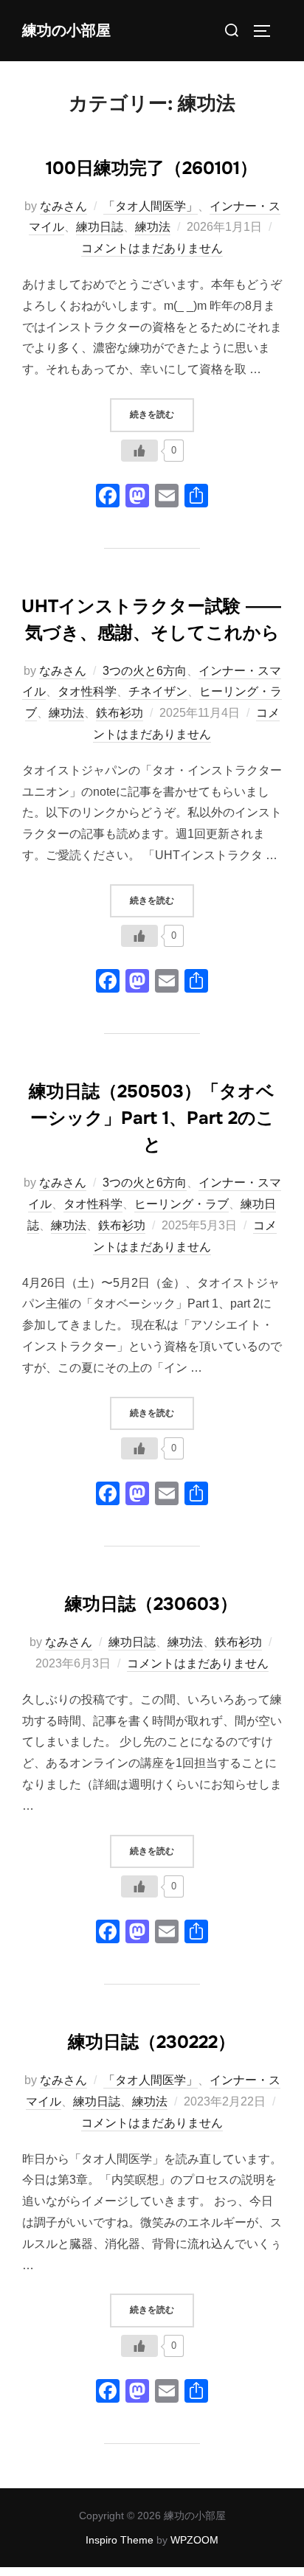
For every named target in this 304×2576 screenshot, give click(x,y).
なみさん (63, 206)
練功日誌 (100, 227)
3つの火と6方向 (145, 671)
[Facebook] (108, 497)
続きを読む (162, 414)
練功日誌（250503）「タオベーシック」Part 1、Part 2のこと (152, 1118)
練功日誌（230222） (152, 2042)
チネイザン (158, 691)
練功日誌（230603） (151, 1604)
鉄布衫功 (120, 713)
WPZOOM (194, 2540)
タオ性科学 (87, 691)
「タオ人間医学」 (151, 206)
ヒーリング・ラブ (182, 1204)
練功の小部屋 (66, 31)
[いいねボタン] (139, 451)
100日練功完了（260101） (152, 168)
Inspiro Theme (120, 2540)
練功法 (153, 227)
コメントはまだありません (152, 248)
